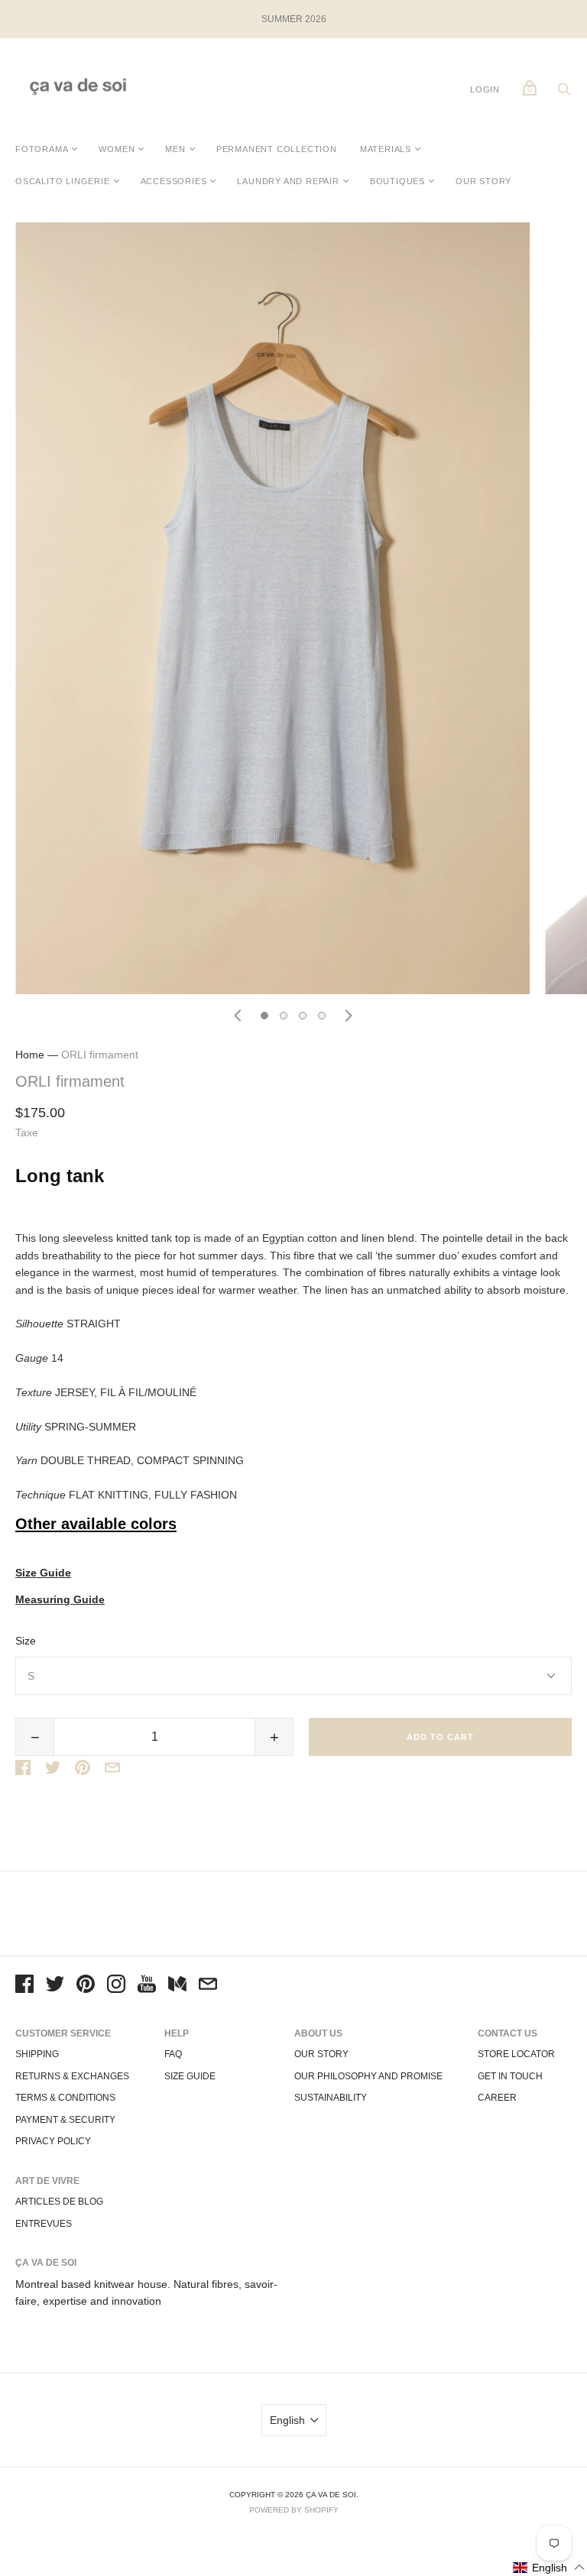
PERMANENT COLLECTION (277, 149)
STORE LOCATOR (516, 2054)
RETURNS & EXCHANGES (72, 2076)
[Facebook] (24, 1986)
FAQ (173, 2054)
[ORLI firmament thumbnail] (264, 1016)
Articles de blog (59, 2202)
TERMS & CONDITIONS (65, 2098)
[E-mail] (208, 1986)
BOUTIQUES (397, 181)
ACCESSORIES (174, 181)
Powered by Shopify (294, 2510)
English (287, 2420)
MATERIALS (386, 149)
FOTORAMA (42, 149)
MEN (175, 149)
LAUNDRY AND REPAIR (288, 181)
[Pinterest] (86, 1986)
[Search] (564, 93)
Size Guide (43, 1573)
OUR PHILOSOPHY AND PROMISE (368, 2076)
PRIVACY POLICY (53, 2141)
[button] (549, 2567)
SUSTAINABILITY (331, 2098)
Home (30, 1055)
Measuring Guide (60, 1600)
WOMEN (117, 149)
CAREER (497, 2098)
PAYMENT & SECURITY (65, 2120)
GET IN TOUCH (510, 2076)
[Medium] (177, 1986)
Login (485, 89)
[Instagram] (116, 1986)
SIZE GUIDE (190, 2076)
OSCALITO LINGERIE (63, 181)
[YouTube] (147, 1986)
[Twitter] (55, 1986)
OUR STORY (483, 181)
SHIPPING (37, 2054)
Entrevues (44, 2224)
